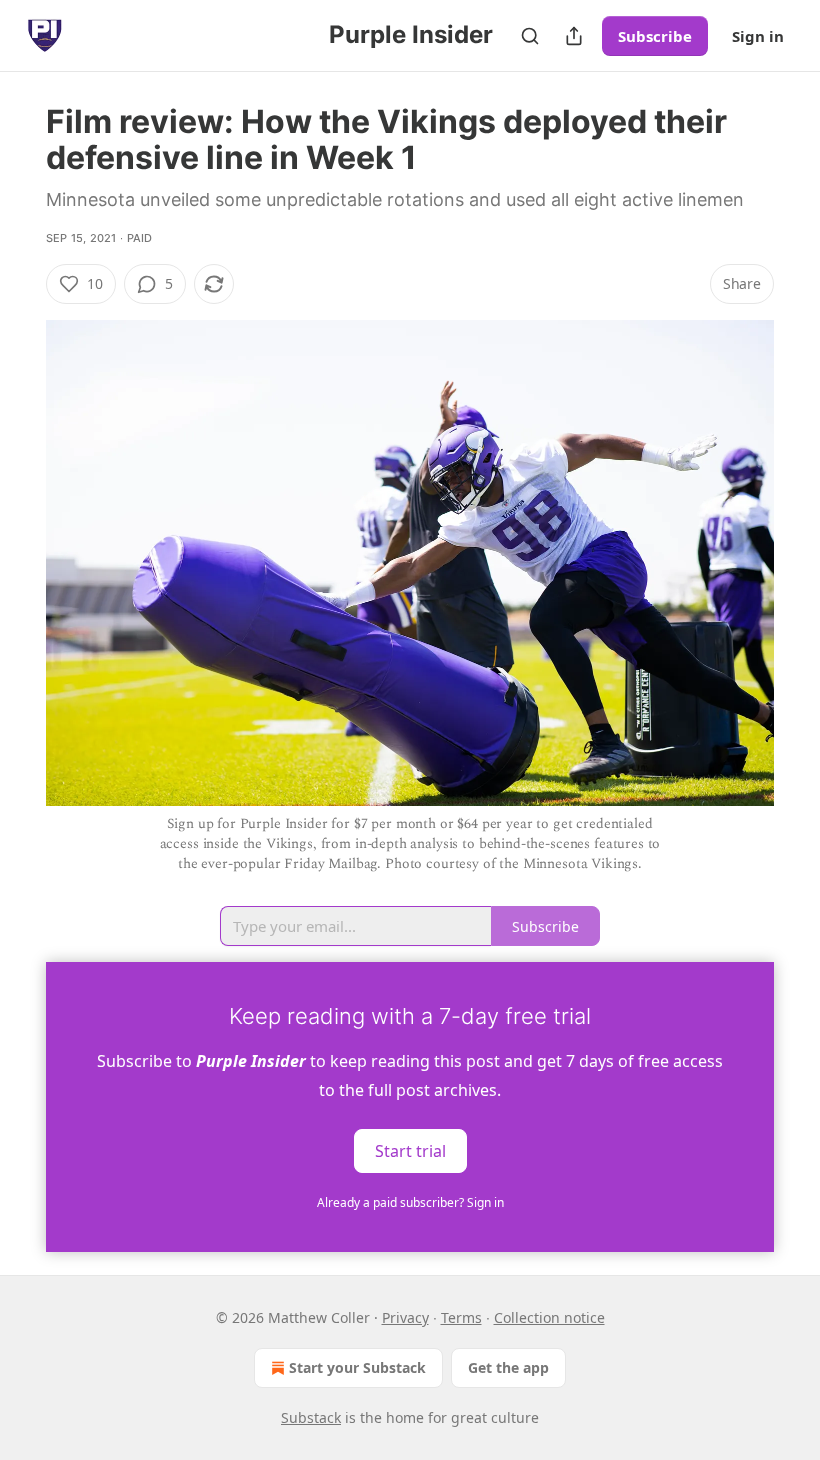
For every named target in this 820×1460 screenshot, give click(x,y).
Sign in (758, 36)
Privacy (405, 1317)
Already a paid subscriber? (410, 1202)
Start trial (410, 1150)
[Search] (530, 36)
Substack (311, 1417)
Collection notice (549, 1317)
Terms (461, 1317)
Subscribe (655, 36)
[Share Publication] (574, 36)
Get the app (508, 1367)
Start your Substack (357, 1367)
